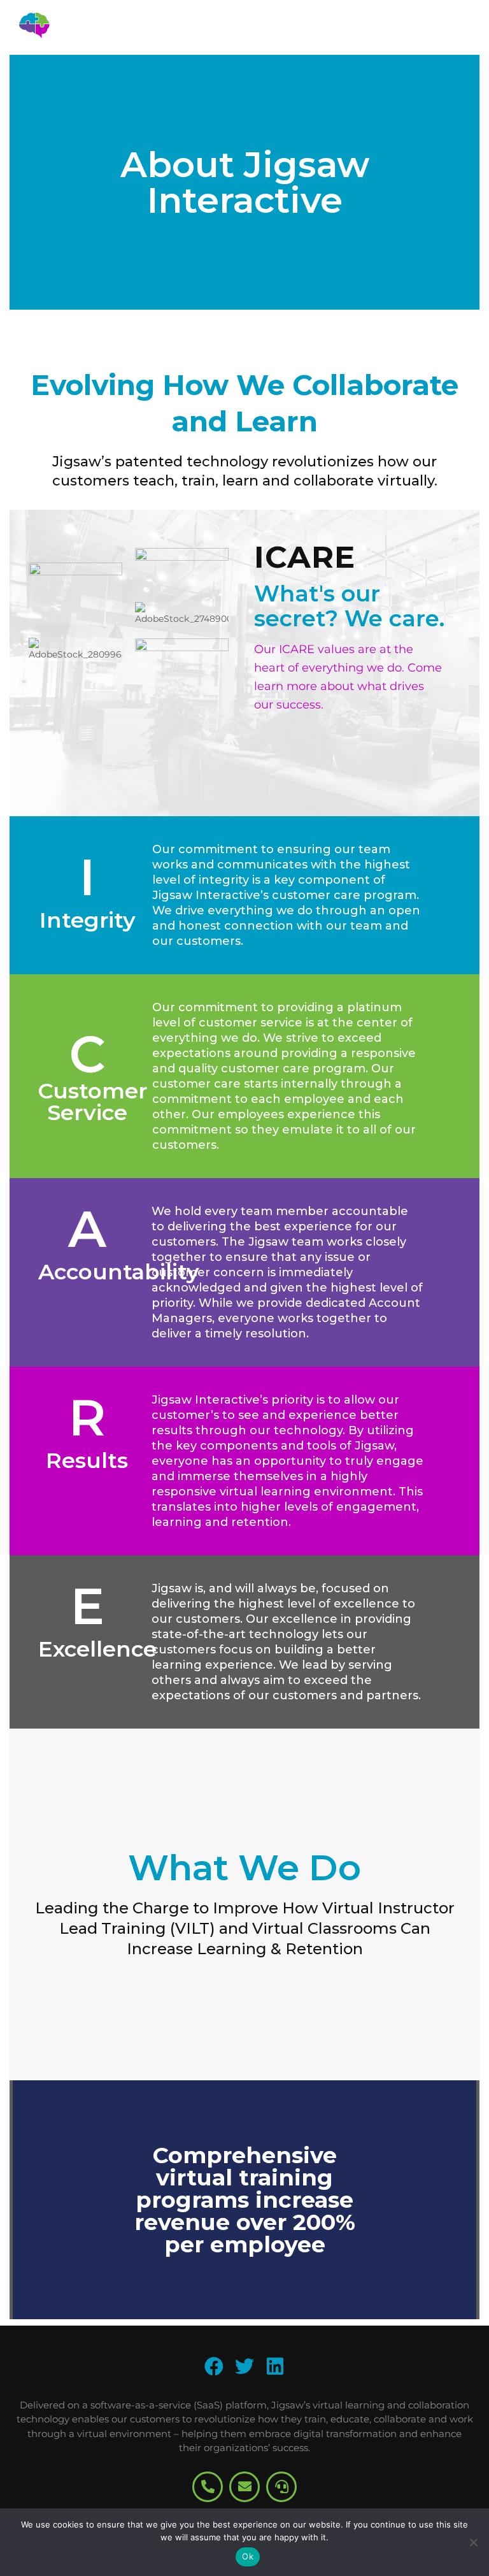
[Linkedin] (275, 2366)
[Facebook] (214, 2366)
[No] (473, 2542)
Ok (248, 2556)
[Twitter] (244, 2366)
